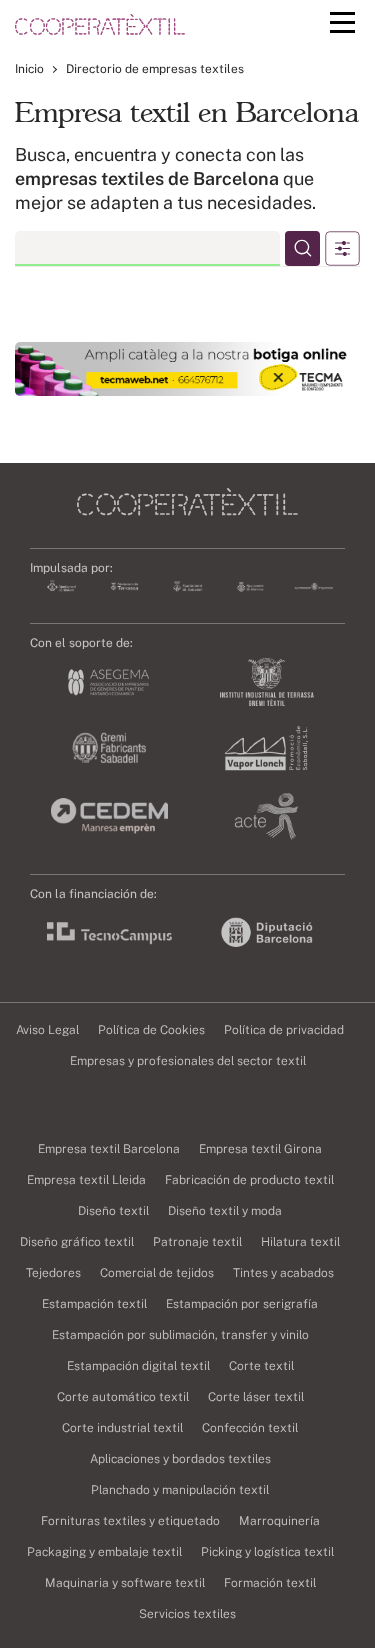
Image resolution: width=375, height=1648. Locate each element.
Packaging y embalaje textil (104, 1552)
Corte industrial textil (122, 1428)
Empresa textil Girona (260, 1149)
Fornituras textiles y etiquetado (130, 1521)
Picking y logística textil (267, 1552)
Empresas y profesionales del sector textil (188, 1061)
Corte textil (261, 1366)
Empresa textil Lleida (86, 1180)
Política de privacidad (284, 1030)
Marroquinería (279, 1521)
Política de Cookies (151, 1030)
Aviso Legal (47, 1030)
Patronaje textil (197, 1242)
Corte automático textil (123, 1397)
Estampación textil (94, 1304)
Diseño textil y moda (225, 1211)
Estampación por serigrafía (242, 1304)
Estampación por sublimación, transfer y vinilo (180, 1335)
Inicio (29, 69)
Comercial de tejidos (157, 1273)
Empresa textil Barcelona (109, 1149)
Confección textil (250, 1428)
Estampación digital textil (138, 1366)
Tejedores (53, 1273)
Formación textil (270, 1583)
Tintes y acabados (283, 1273)
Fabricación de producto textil (249, 1180)
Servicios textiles (187, 1614)
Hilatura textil (300, 1242)
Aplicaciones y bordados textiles (180, 1459)
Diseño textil (113, 1211)
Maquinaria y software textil (125, 1583)
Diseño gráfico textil (77, 1242)
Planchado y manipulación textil (180, 1490)
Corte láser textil (256, 1397)
